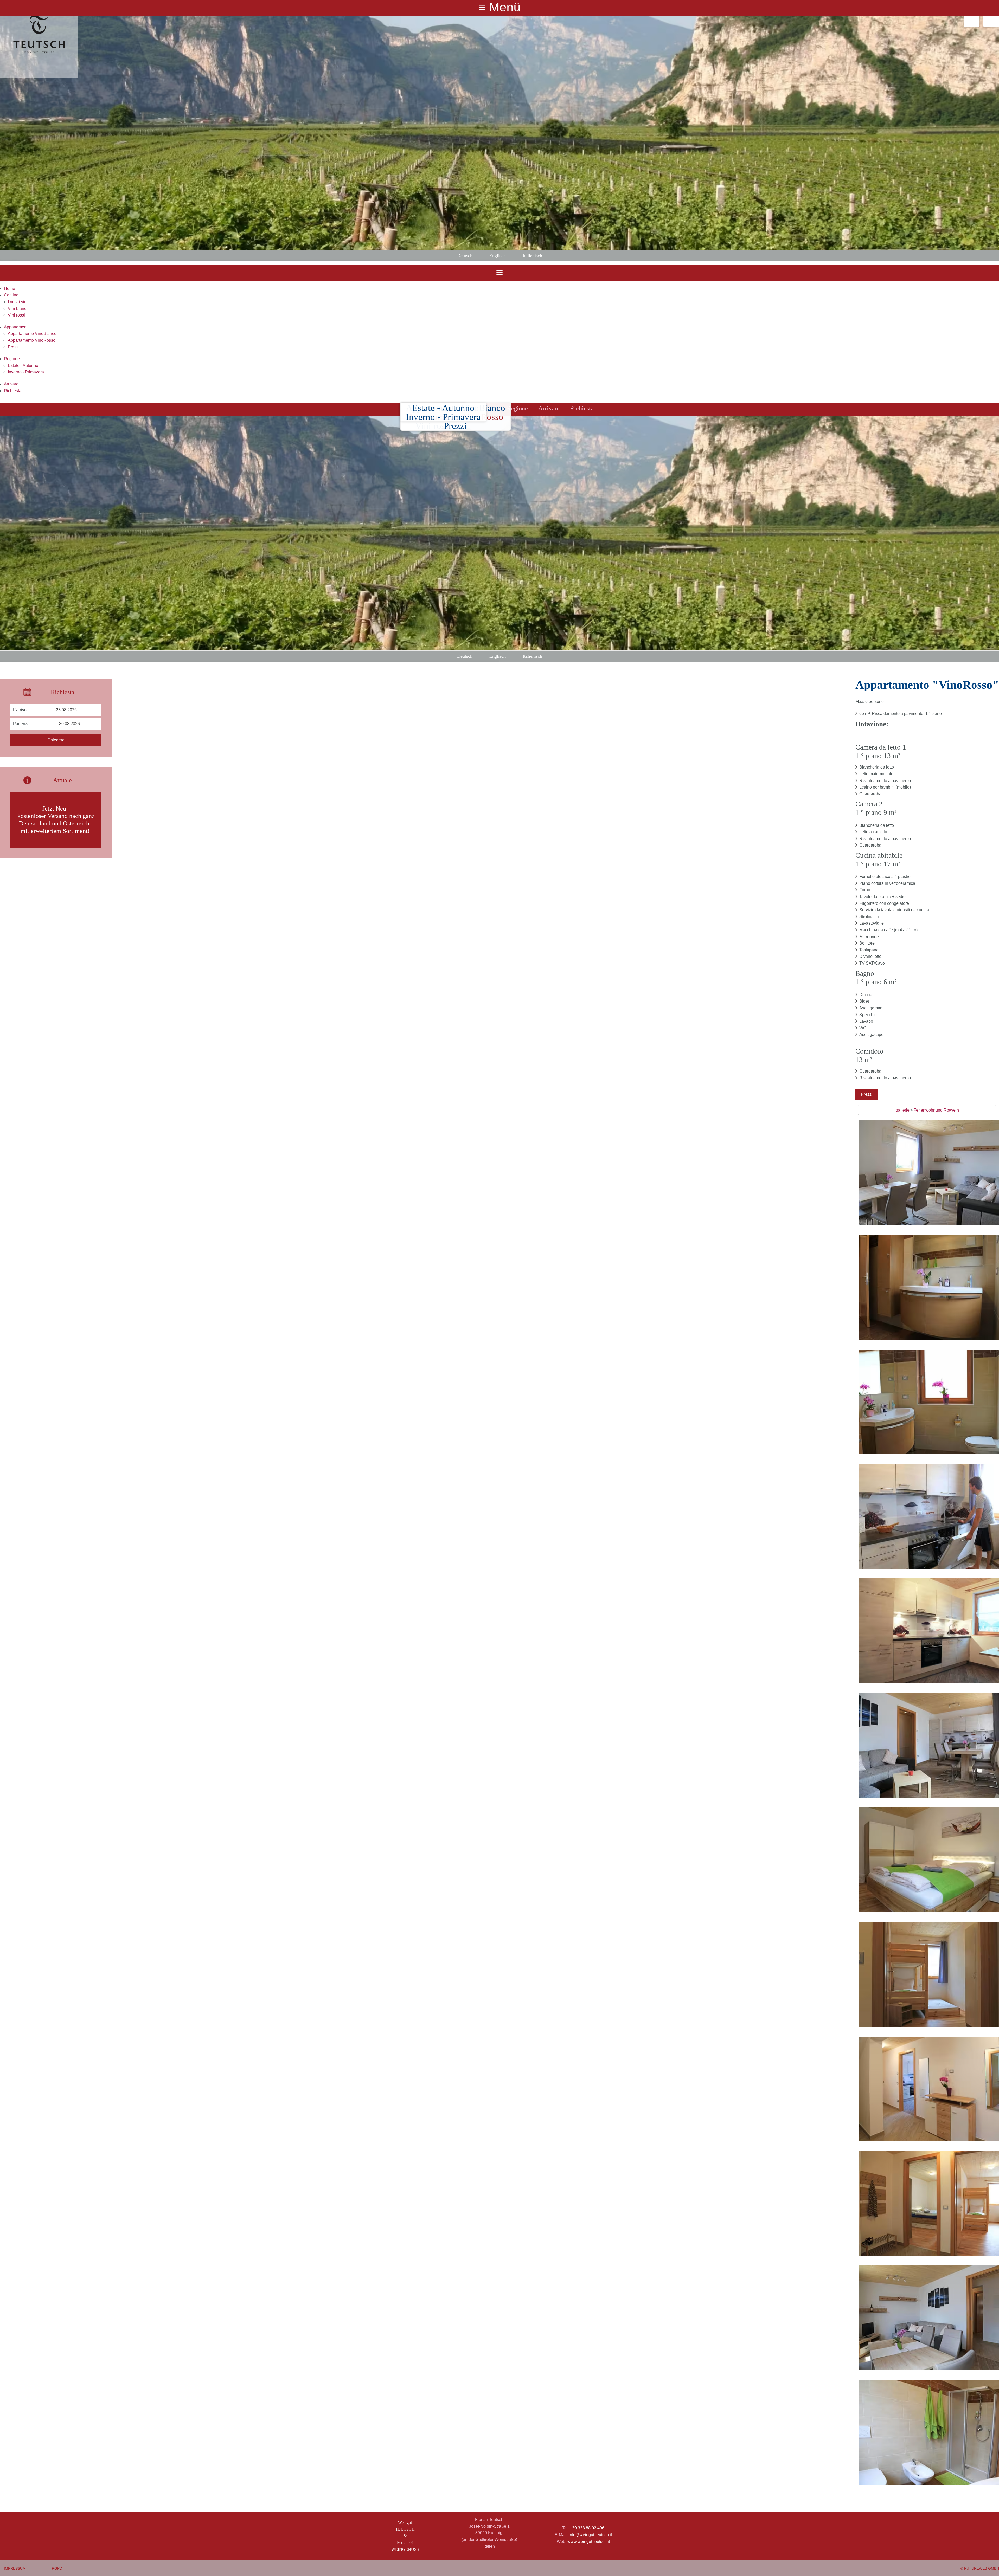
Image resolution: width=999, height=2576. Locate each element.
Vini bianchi (19, 309)
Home (9, 289)
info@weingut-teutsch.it (590, 2535)
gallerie (903, 1110)
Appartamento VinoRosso (32, 340)
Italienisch (532, 256)
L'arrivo (20, 710)
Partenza (21, 724)
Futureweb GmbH (982, 2568)
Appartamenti (16, 327)
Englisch (498, 256)
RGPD (57, 2568)
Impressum (15, 2568)
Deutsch (465, 256)
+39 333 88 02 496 (587, 2528)
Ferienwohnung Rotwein (936, 1110)
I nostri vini (18, 302)
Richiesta (13, 391)
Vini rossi (16, 315)
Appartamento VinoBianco (32, 334)
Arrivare (11, 384)
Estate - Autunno (23, 366)
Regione (12, 359)
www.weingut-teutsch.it (589, 2542)
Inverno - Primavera (26, 372)
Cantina (11, 295)
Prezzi (14, 347)
